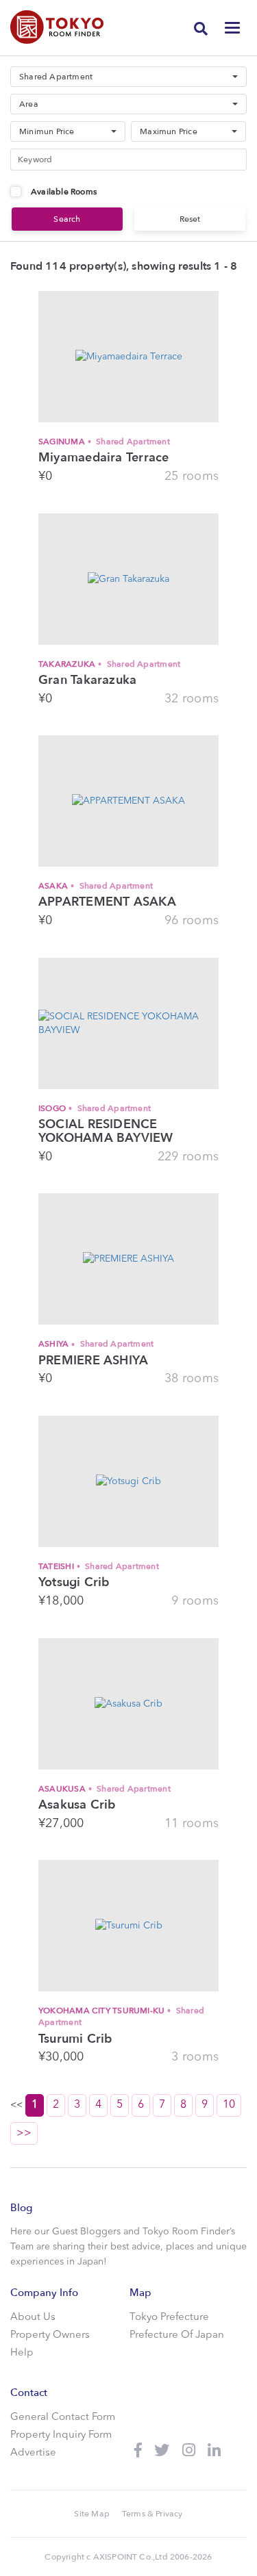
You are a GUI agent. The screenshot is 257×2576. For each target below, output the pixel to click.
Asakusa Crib (77, 1805)
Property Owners (50, 2335)
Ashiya (96, 1344)
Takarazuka (109, 664)
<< (123, 2119)
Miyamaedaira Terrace (103, 458)
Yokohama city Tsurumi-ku (121, 2016)
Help (22, 2353)
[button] (128, 77)
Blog (21, 2208)
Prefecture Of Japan (177, 2335)
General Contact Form (63, 2418)
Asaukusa (105, 1789)
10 (229, 2105)
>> (24, 2133)
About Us (33, 2318)
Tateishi (99, 1566)
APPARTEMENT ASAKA (107, 902)
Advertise (33, 2453)
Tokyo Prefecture (169, 2318)
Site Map (91, 2514)
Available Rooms (64, 192)
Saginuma (104, 442)
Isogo (95, 1108)
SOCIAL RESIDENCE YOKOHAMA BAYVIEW (106, 1132)
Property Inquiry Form (61, 2435)
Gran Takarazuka (87, 680)
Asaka (96, 886)
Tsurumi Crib (75, 2039)
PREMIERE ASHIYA (93, 1361)
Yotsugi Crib (74, 1583)
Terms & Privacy (152, 2514)
